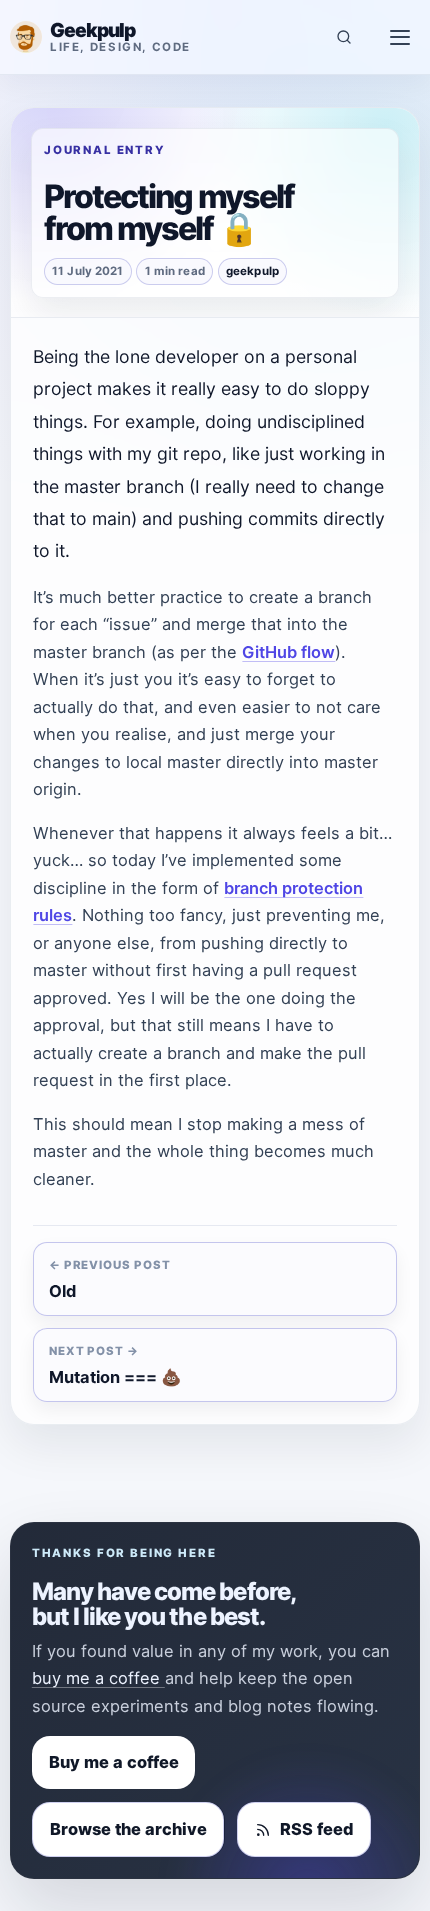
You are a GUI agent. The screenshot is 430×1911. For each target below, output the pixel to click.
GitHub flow (288, 652)
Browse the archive (128, 1829)
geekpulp (252, 271)
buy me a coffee (98, 1678)
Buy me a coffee (114, 1762)
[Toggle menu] (400, 37)
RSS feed (316, 1829)
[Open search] (344, 37)
